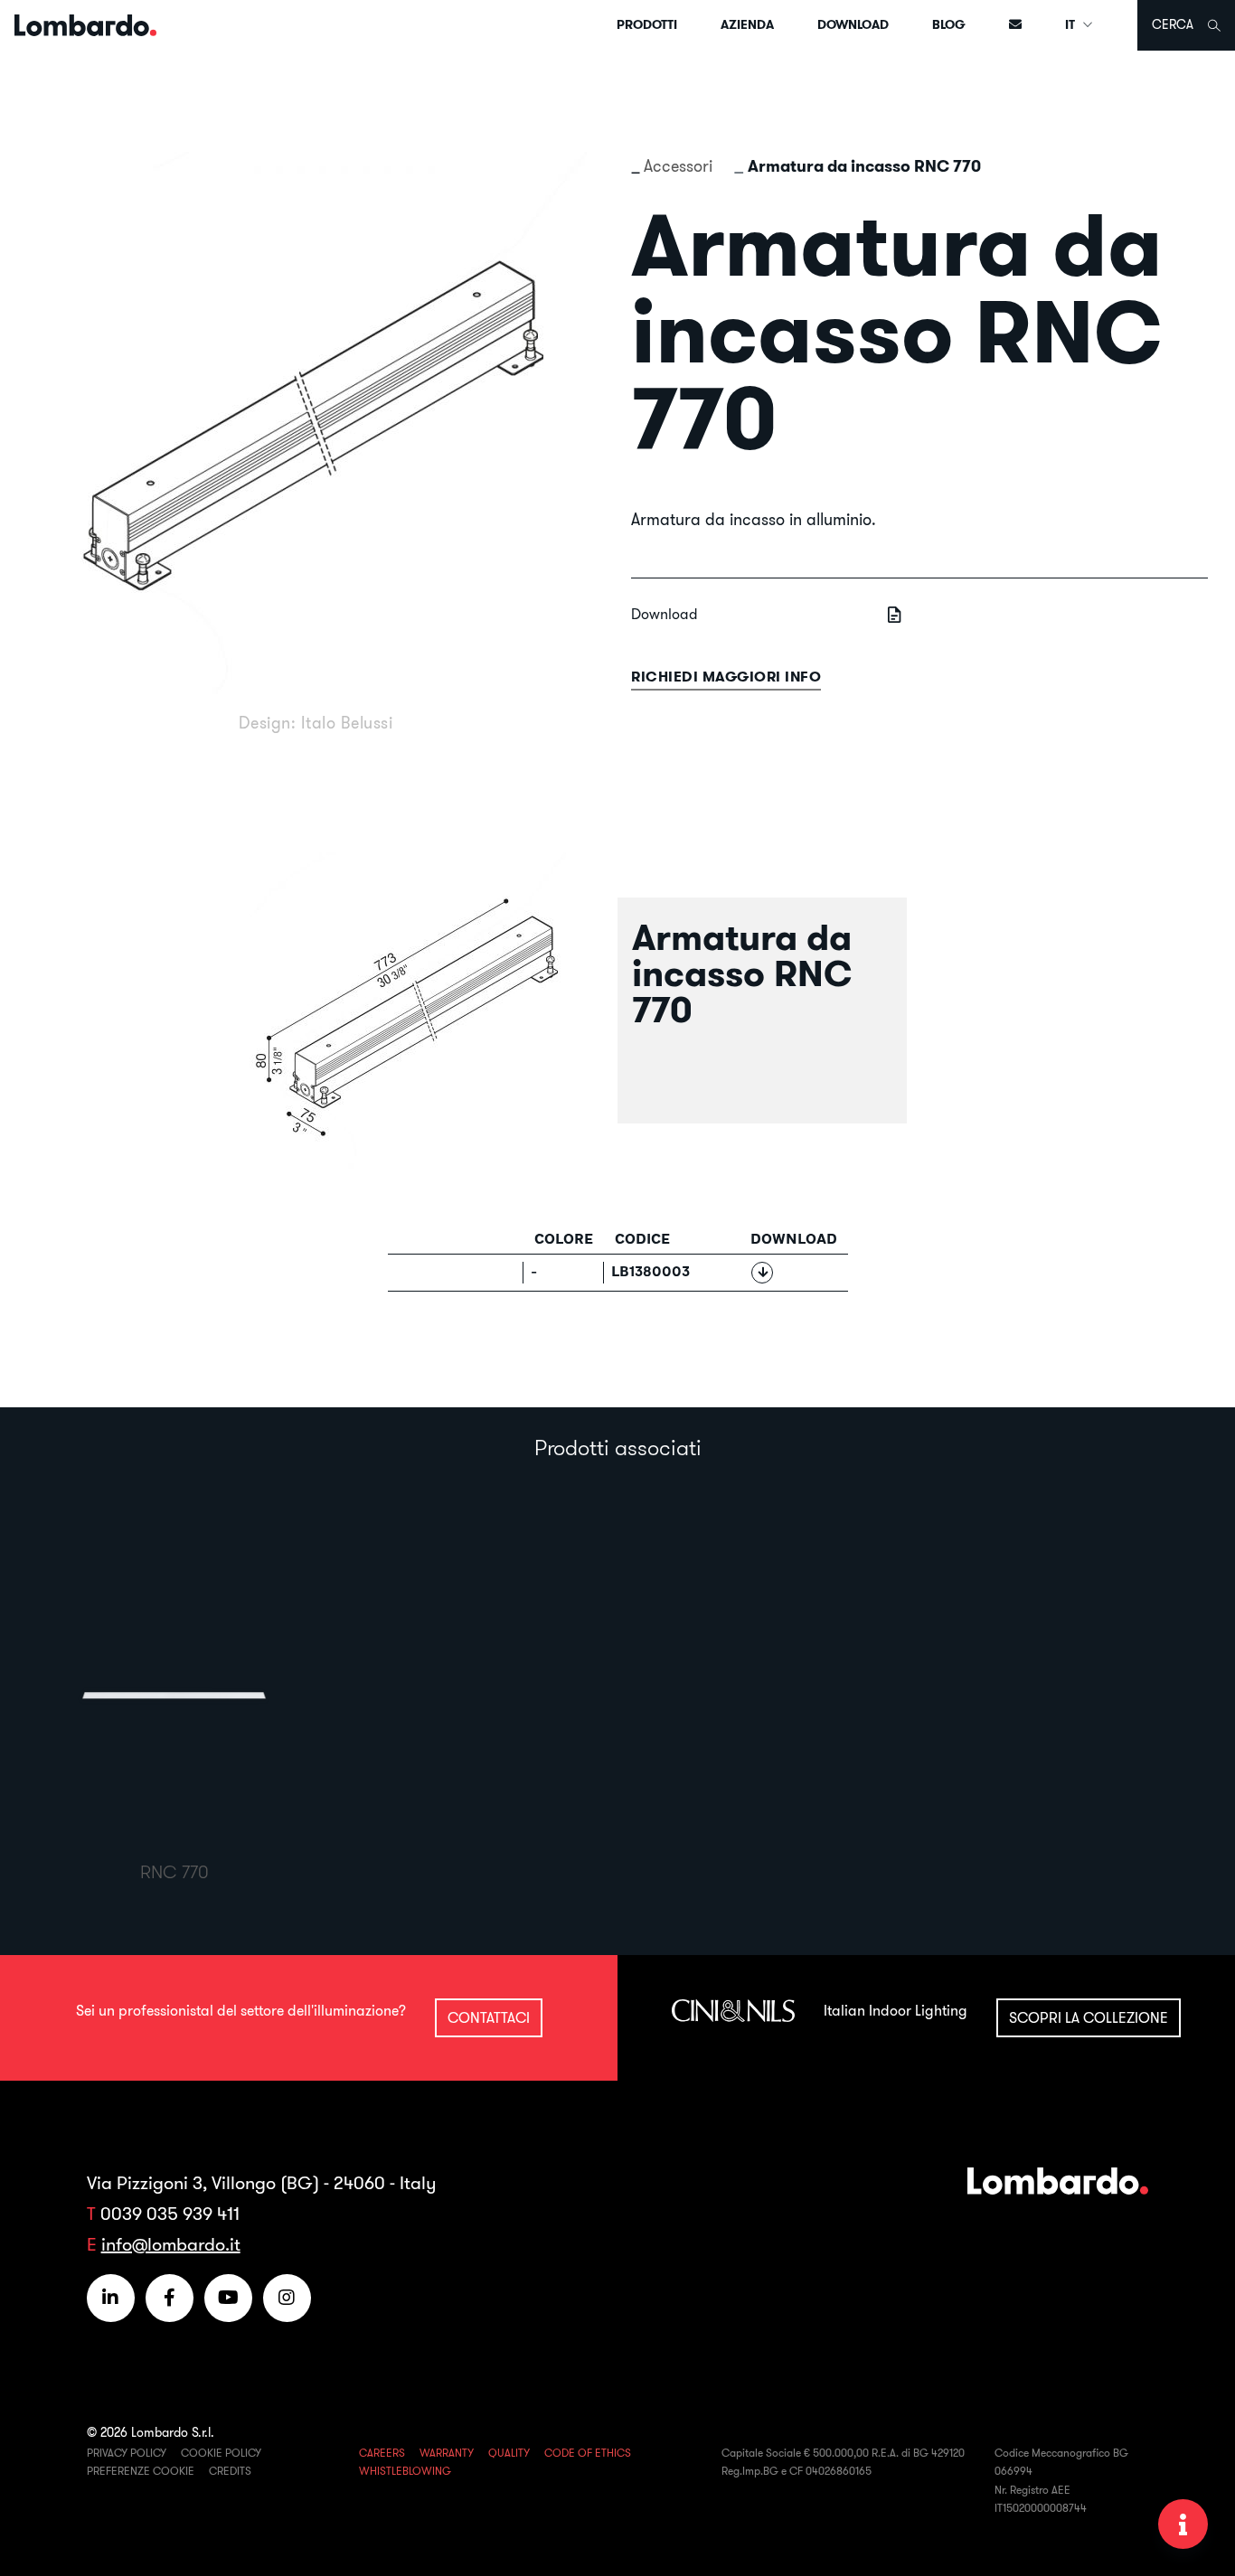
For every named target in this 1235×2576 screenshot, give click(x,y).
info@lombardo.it (171, 2244)
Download (853, 24)
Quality (509, 2453)
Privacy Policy (127, 2453)
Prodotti (647, 24)
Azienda (747, 24)
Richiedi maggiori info (726, 677)
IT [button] (1071, 24)
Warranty (447, 2453)
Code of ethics (588, 2453)
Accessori (678, 166)
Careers (382, 2453)
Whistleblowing (405, 2471)
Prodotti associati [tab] (618, 1447)
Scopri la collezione (1089, 2017)
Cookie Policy (221, 2453)
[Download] (762, 1273)
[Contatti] (1015, 25)
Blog (949, 24)
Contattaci (489, 2017)
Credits (230, 2471)
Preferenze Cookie (141, 2471)
